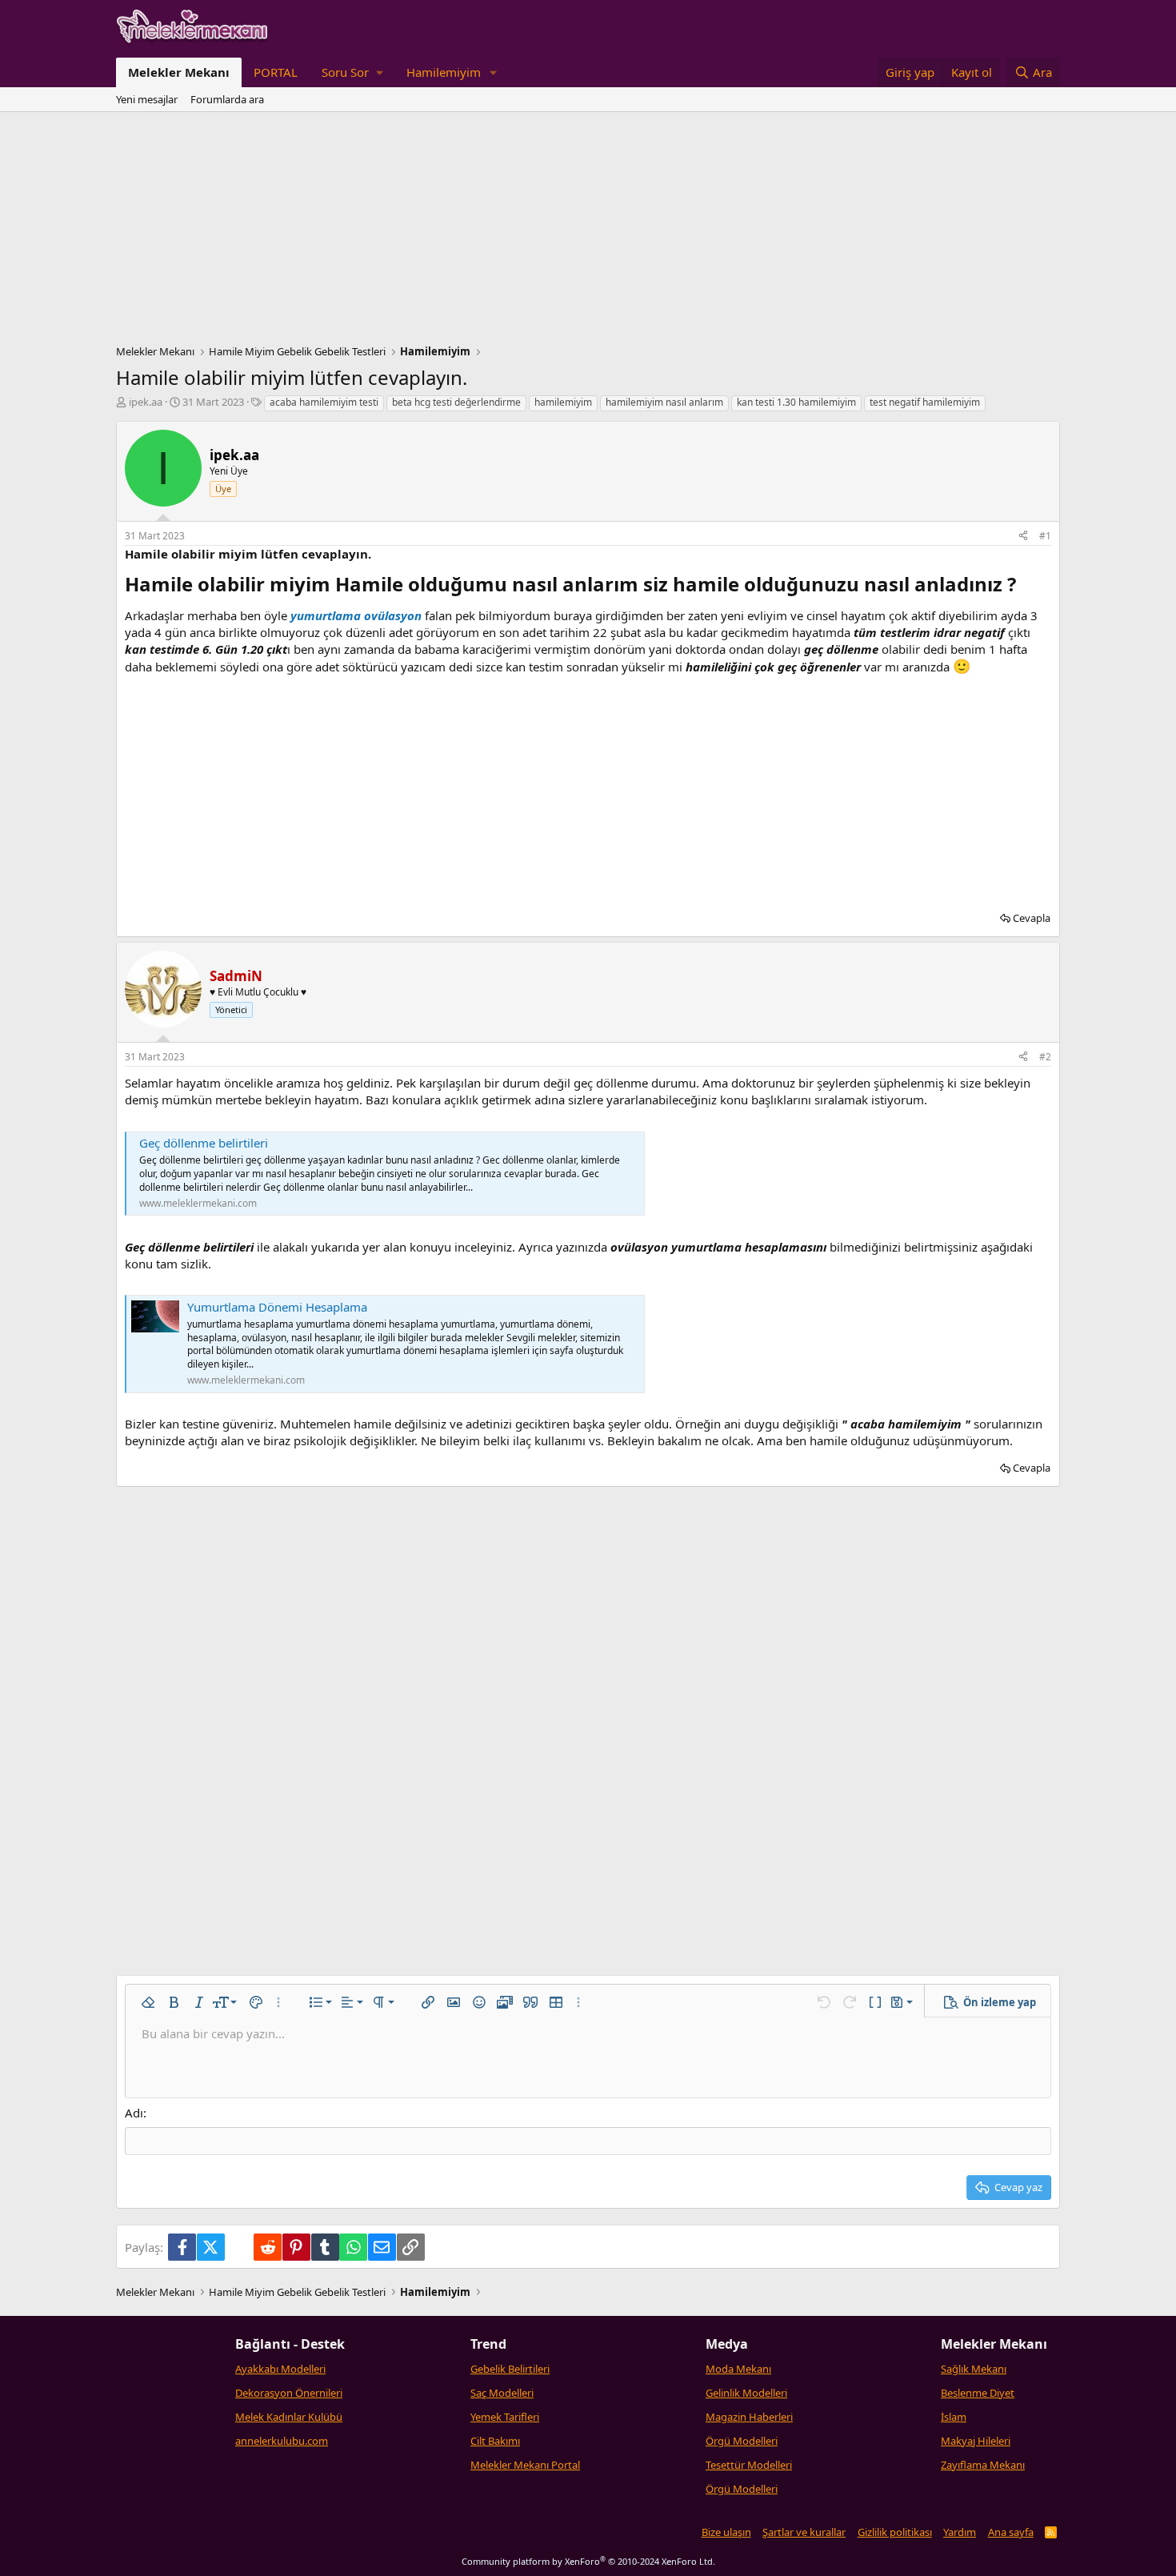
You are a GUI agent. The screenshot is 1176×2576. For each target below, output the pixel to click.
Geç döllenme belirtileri (204, 1143)
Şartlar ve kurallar (804, 2532)
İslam (954, 2417)
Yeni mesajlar (147, 99)
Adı (134, 2113)
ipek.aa (146, 402)
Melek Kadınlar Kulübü (289, 2417)
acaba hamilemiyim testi (324, 402)
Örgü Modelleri (742, 2441)
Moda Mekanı (738, 2369)
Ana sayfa (1011, 2532)
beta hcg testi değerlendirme (456, 402)
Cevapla (1032, 918)
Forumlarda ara (227, 99)
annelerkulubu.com (282, 2441)
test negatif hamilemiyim (925, 402)
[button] (352, 72)
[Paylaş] (1023, 537)
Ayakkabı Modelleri (280, 2369)
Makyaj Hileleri (976, 2441)
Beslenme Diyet (978, 2393)
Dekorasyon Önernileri (289, 2393)
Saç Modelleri (502, 2393)
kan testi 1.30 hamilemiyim (796, 402)
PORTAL (276, 72)
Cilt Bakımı (495, 2441)
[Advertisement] (588, 232)
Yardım (960, 2532)
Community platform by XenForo (588, 2561)
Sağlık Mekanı (974, 2369)
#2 (1045, 1057)
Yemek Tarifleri (505, 2417)
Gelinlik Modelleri (746, 2393)
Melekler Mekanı (179, 72)
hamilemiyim (563, 402)
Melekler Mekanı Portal (525, 2465)
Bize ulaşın (726, 2532)
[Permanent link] (1025, 586)
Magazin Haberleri (749, 2417)
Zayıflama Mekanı (983, 2465)
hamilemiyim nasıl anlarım (664, 402)
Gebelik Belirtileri (510, 2369)
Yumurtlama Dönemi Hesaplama (277, 1307)
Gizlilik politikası (895, 2532)
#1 (1045, 536)
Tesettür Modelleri (749, 2465)
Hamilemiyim (444, 72)
